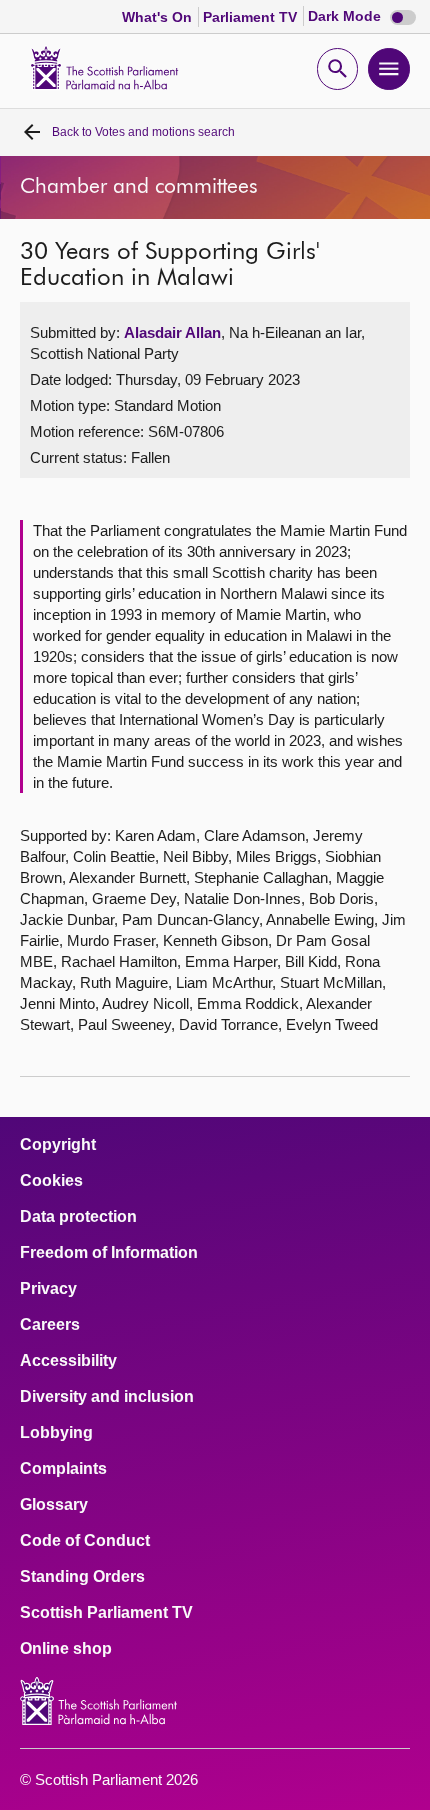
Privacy (48, 1289)
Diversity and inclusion (107, 1397)
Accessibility (68, 1361)
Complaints (63, 1469)
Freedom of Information (109, 1253)
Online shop (66, 1649)
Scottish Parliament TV (106, 1613)
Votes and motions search (143, 132)
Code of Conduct (85, 1541)
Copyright (58, 1145)
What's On (159, 17)
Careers (50, 1325)
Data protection (78, 1217)
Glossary (54, 1505)
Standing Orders (82, 1577)
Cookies (51, 1181)
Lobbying (56, 1433)
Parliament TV (252, 17)
